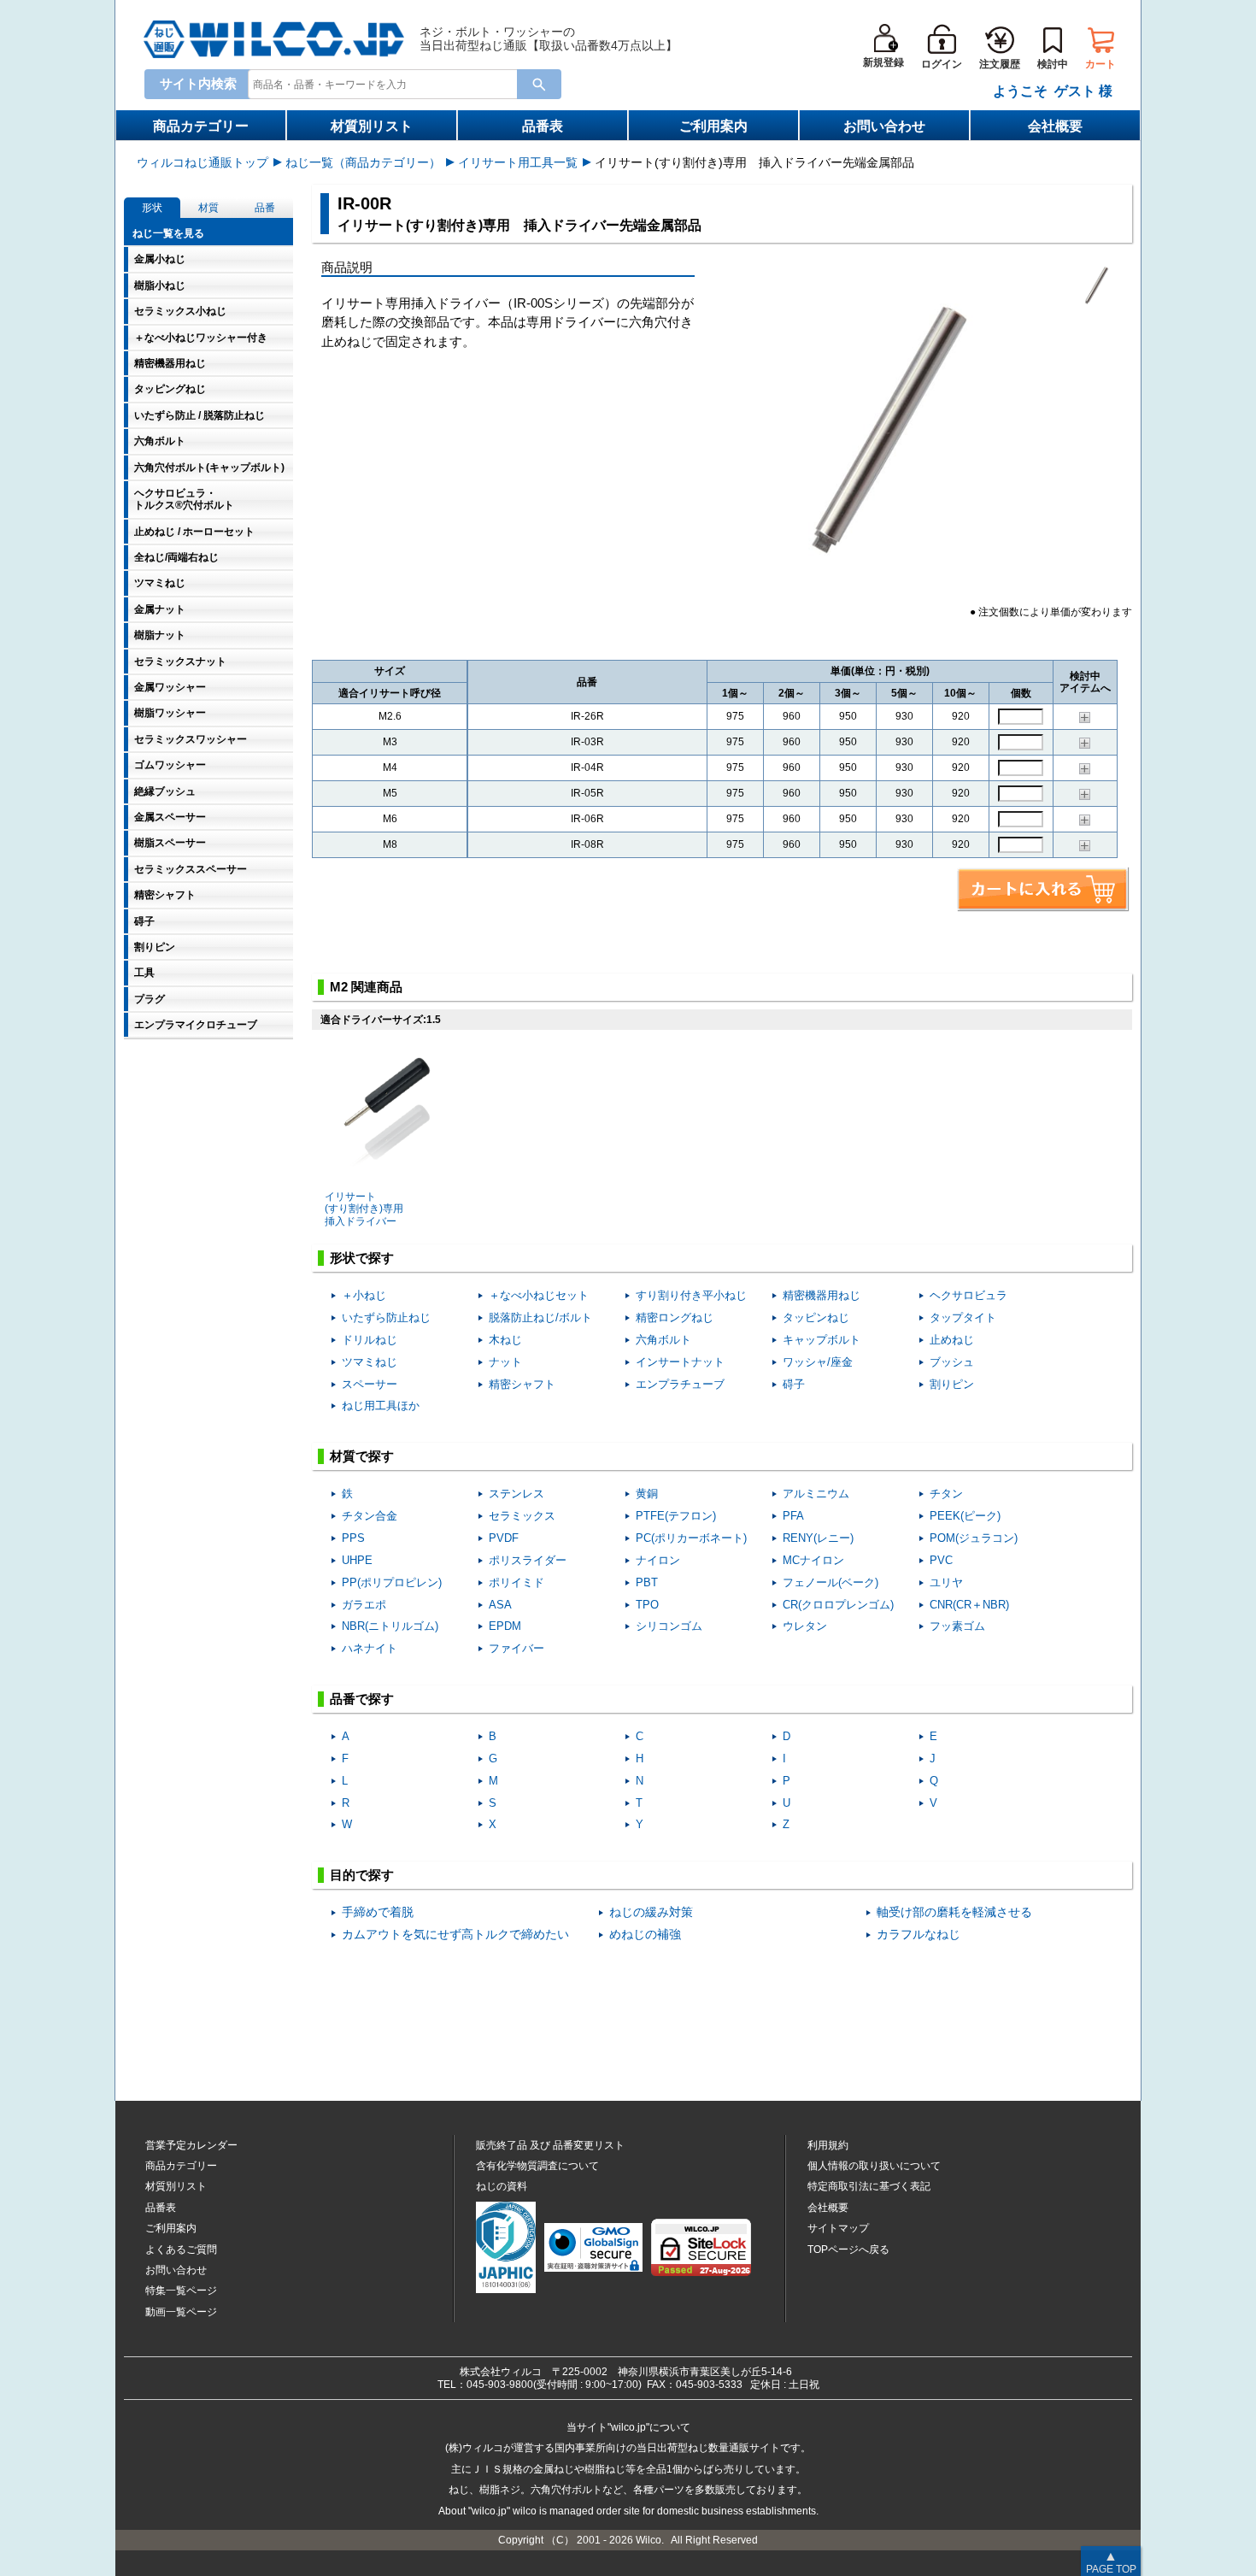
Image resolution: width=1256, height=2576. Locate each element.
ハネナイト (370, 1648)
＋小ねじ (364, 1295)
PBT (647, 1582)
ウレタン (805, 1626)
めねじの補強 (645, 1935)
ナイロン (658, 1560)
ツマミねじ (370, 1362)
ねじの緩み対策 (651, 1912)
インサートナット (680, 1362)
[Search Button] (539, 84)
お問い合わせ (884, 126)
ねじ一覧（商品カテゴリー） (363, 162)
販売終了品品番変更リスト (550, 2145)
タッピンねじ (816, 1317)
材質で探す (362, 1456)
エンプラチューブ (680, 1384)
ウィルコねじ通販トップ (202, 162)
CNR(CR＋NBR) (969, 1605)
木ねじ (505, 1340)
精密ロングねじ (675, 1317)
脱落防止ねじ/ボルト (540, 1317)
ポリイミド (516, 1582)
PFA (793, 1516)
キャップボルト (822, 1340)
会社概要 (1055, 126)
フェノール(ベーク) (830, 1582)
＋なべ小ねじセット (539, 1295)
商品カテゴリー (201, 126)
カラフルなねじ (919, 1935)
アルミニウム (816, 1494)
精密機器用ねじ (822, 1295)
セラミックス (522, 1516)
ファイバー (516, 1648)
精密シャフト (522, 1384)
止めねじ (952, 1340)
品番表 (543, 126)
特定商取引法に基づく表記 (869, 2186)
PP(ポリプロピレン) (392, 1582)
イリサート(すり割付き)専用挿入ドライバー (364, 1209)
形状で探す (362, 1258)
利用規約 (828, 2145)
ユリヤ (946, 1582)
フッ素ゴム (957, 1626)
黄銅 (647, 1494)
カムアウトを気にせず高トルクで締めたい (455, 1935)
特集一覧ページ (181, 2291)
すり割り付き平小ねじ (691, 1295)
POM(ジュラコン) (974, 1538)
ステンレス (516, 1494)
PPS (353, 1538)
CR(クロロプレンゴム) (838, 1605)
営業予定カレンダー (191, 2145)
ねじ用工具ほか (381, 1406)
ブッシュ (952, 1362)
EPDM (505, 1626)
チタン (946, 1494)
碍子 (794, 1384)
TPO (647, 1605)
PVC (941, 1560)
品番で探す (362, 1699)
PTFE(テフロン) (676, 1516)
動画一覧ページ (181, 2312)
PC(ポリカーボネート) (691, 1538)
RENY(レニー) (818, 1538)
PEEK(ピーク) (965, 1516)
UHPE (357, 1560)
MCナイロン (813, 1560)
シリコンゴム (669, 1626)
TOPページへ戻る (848, 2250)
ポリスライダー (528, 1560)
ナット (505, 1362)
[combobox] (386, 83)
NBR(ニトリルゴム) (390, 1626)
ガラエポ (364, 1605)
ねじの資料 (502, 2186)
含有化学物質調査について (537, 2166)
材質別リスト (372, 126)
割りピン (952, 1384)
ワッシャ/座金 (818, 1362)
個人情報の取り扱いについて (874, 2166)
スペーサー (370, 1384)
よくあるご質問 (181, 2250)
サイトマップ (838, 2228)
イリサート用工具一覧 (518, 162)
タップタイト (963, 1317)
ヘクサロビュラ (968, 1295)
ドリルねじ (370, 1340)
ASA (500, 1605)
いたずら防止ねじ (386, 1317)
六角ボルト (663, 1340)
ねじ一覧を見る (168, 233)
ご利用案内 (713, 126)
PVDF (504, 1538)
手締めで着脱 (378, 1912)
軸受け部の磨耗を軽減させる (954, 1912)
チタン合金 (370, 1516)
